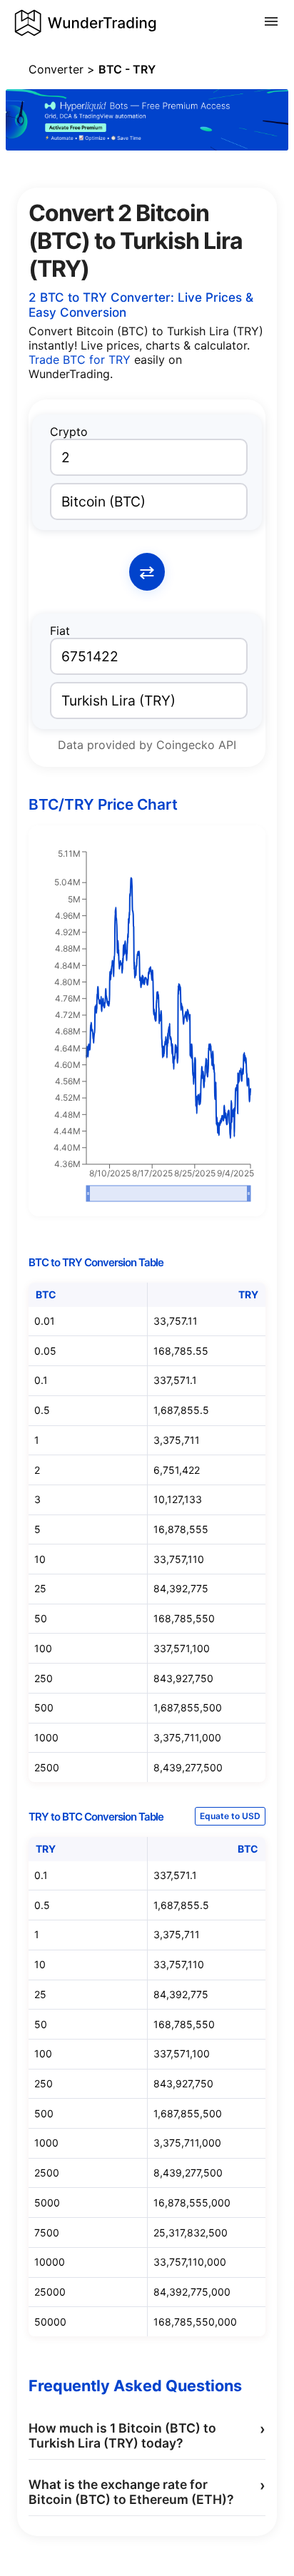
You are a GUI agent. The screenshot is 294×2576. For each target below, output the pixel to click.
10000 (50, 2262)
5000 (47, 2203)
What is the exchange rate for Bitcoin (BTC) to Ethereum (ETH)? (147, 2492)
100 (43, 1648)
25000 (50, 2292)
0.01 (45, 1321)
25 (40, 1588)
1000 (46, 1737)
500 (44, 1707)
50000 (50, 2322)
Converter (56, 69)
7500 (47, 2233)
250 (44, 1678)
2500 (47, 1767)
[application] (147, 1027)
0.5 (42, 1410)
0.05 (45, 1351)
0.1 (41, 1380)
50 (41, 1618)
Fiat (60, 631)
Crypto (69, 432)
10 (40, 1559)
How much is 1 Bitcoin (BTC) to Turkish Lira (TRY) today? (147, 2435)
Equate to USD (230, 1816)
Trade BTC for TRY (81, 360)
